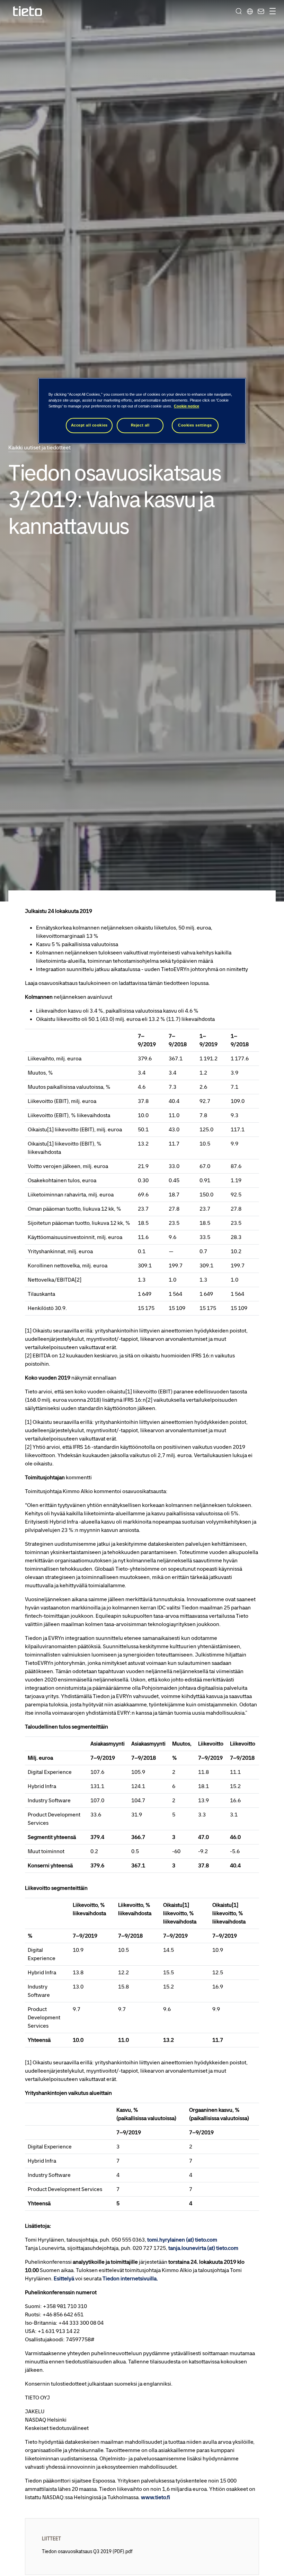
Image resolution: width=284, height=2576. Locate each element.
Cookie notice (187, 406)
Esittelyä (64, 2278)
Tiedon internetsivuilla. (130, 2278)
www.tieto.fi (156, 2497)
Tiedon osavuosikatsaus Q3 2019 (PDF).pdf (87, 2551)
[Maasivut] (250, 11)
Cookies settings (195, 425)
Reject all (140, 425)
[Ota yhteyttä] (260, 11)
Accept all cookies (89, 425)
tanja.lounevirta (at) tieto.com (203, 2248)
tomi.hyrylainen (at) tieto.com (182, 2240)
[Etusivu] (28, 11)
